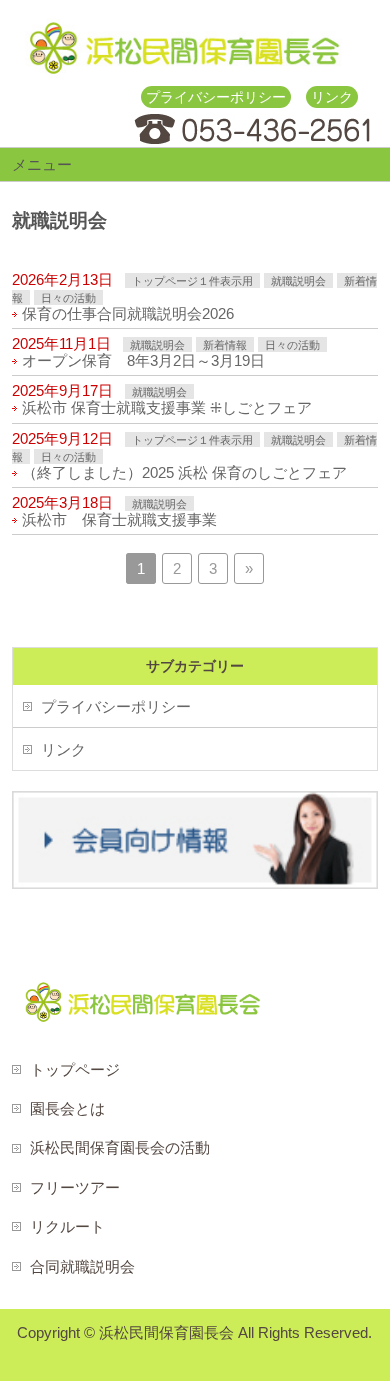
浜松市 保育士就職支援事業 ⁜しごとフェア (167, 407)
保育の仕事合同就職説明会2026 (135, 313)
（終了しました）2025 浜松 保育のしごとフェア (184, 472)
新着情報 (225, 345)
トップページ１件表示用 (192, 281)
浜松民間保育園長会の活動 (120, 1147)
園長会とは (67, 1108)
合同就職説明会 (82, 1266)
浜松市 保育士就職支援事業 (119, 519)
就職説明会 (298, 281)
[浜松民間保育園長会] (183, 55)
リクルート (67, 1226)
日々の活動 (68, 298)
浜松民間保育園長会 (166, 1332)
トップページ (75, 1069)
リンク (332, 97)
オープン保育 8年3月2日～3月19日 (143, 360)
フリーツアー (75, 1187)
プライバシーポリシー (216, 97)
